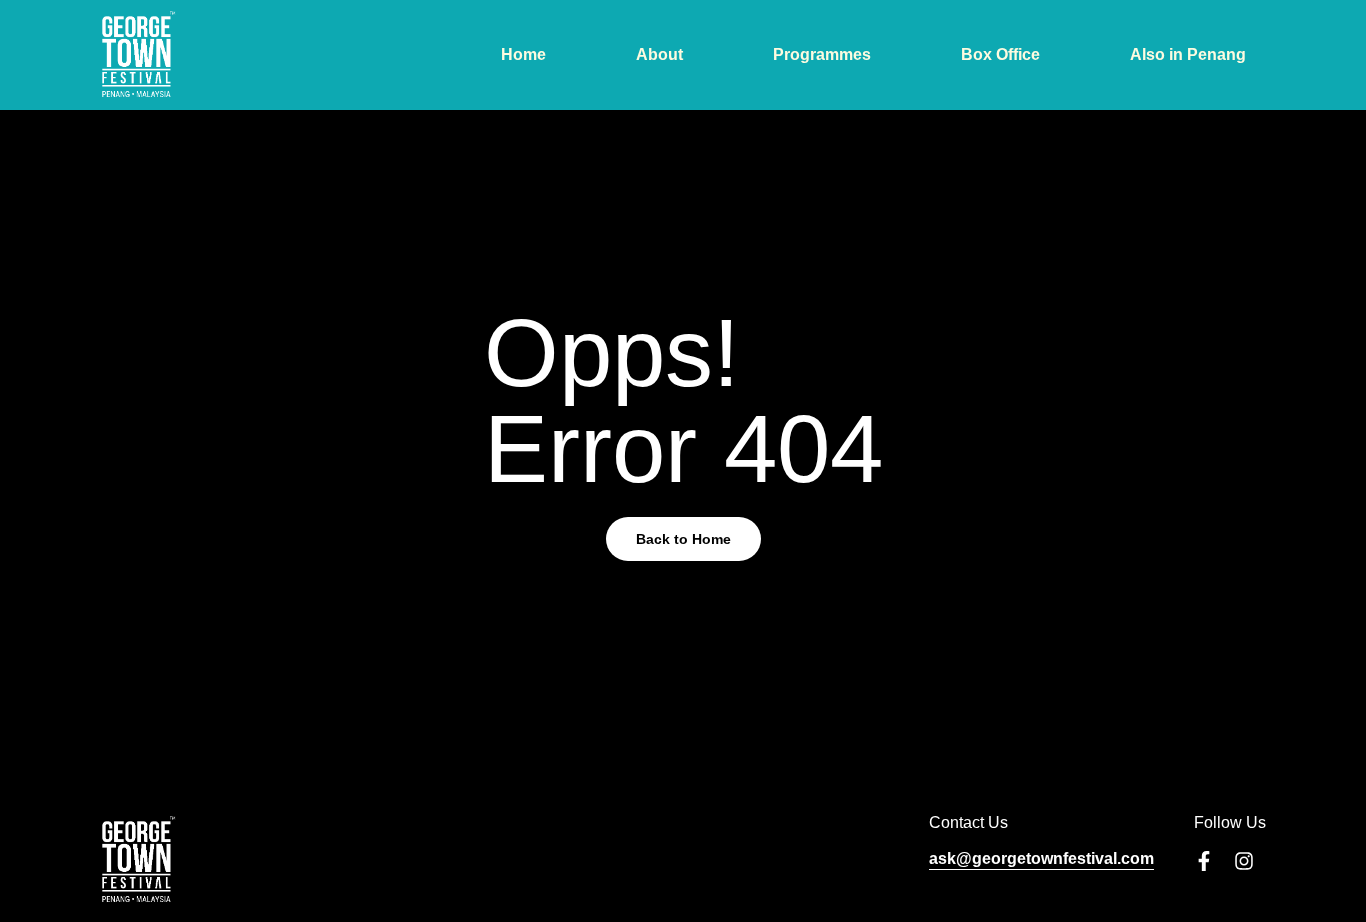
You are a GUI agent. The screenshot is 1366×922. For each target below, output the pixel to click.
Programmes (822, 54)
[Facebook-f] (1204, 861)
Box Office (1000, 54)
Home (523, 54)
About (659, 54)
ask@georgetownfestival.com (1041, 858)
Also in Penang (1188, 54)
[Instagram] (1244, 861)
